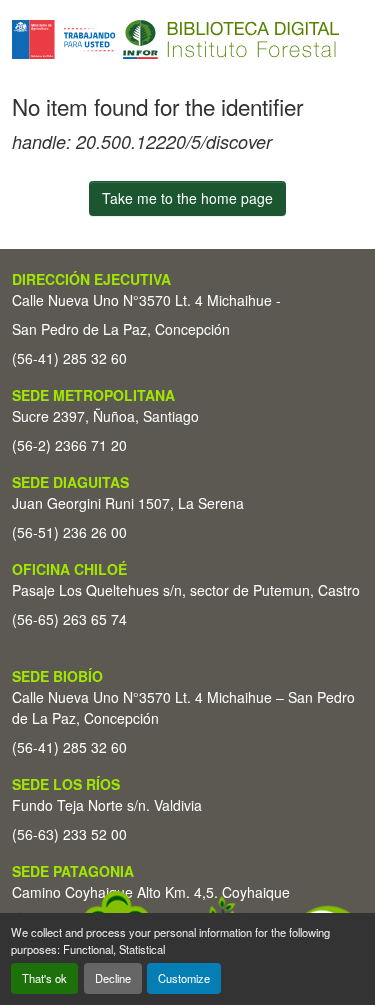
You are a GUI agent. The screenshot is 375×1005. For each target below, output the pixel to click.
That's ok (44, 978)
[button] (175, 39)
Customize (184, 978)
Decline (113, 978)
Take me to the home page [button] (187, 198)
